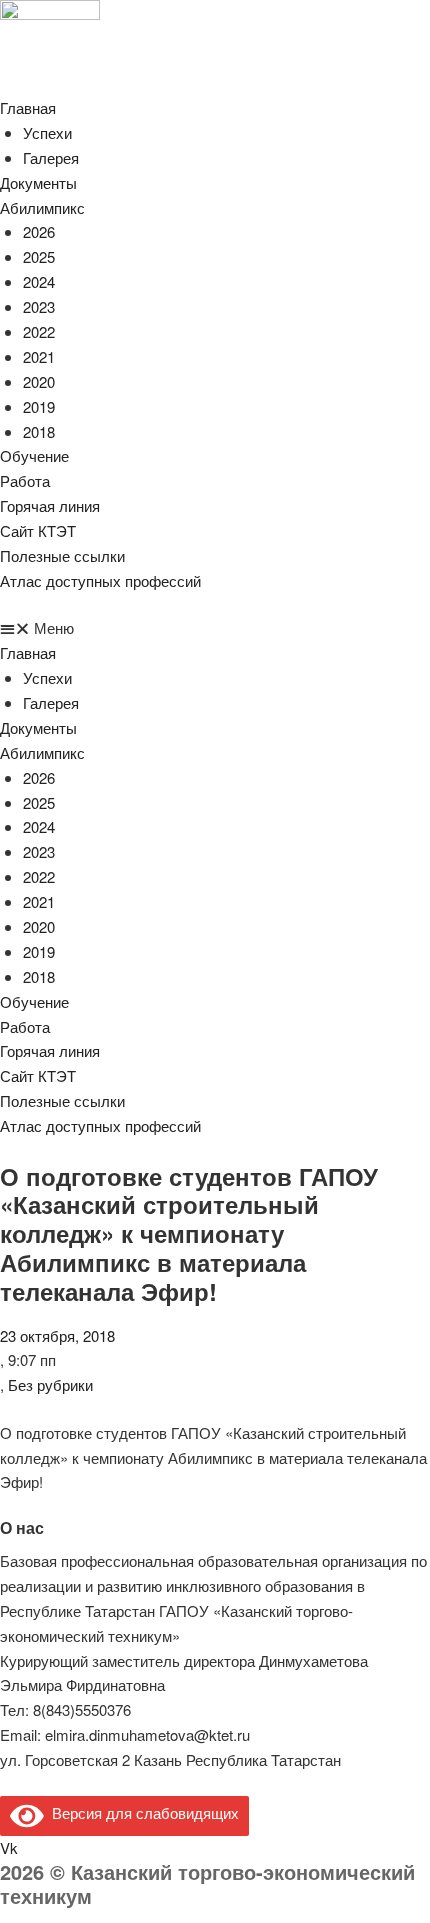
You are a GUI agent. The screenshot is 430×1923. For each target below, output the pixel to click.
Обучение (34, 455)
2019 (39, 406)
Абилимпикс (42, 207)
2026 (39, 231)
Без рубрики (50, 1384)
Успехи (47, 132)
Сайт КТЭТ (38, 530)
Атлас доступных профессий (100, 580)
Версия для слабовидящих (141, 1812)
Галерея (51, 157)
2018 (39, 431)
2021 (39, 356)
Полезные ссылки (62, 555)
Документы (38, 182)
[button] (215, 628)
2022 (39, 331)
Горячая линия (50, 505)
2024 (39, 281)
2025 (39, 256)
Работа (25, 480)
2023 (39, 306)
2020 (39, 381)
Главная (28, 107)
